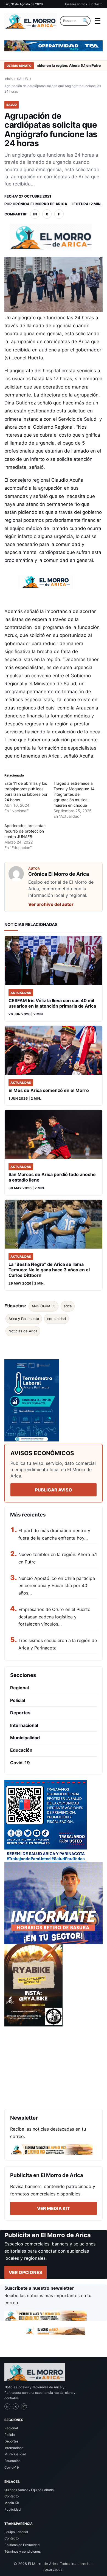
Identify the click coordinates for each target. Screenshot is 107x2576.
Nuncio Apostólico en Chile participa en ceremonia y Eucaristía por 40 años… (57, 1586)
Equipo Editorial (16, 2532)
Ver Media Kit (54, 2208)
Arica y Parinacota (24, 1319)
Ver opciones (26, 2272)
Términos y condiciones (22, 2551)
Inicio (9, 79)
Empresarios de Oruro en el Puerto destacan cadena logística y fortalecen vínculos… (54, 1617)
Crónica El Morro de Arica (40, 204)
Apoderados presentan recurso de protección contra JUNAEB (25, 831)
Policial (18, 1700)
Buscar (85, 21)
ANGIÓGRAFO (43, 1306)
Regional (19, 1688)
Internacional (24, 1725)
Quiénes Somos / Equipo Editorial (29, 2490)
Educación (21, 1750)
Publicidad (12, 2509)
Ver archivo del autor (51, 904)
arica (68, 1306)
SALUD (23, 79)
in (35, 214)
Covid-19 (20, 1763)
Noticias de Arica (23, 1331)
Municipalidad (25, 1738)
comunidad (57, 1319)
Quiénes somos (76, 4)
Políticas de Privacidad (22, 2545)
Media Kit (12, 2503)
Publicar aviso (54, 1490)
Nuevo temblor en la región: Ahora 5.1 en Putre (49, 65)
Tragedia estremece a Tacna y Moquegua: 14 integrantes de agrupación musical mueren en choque (74, 794)
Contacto (96, 4)
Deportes (20, 1713)
